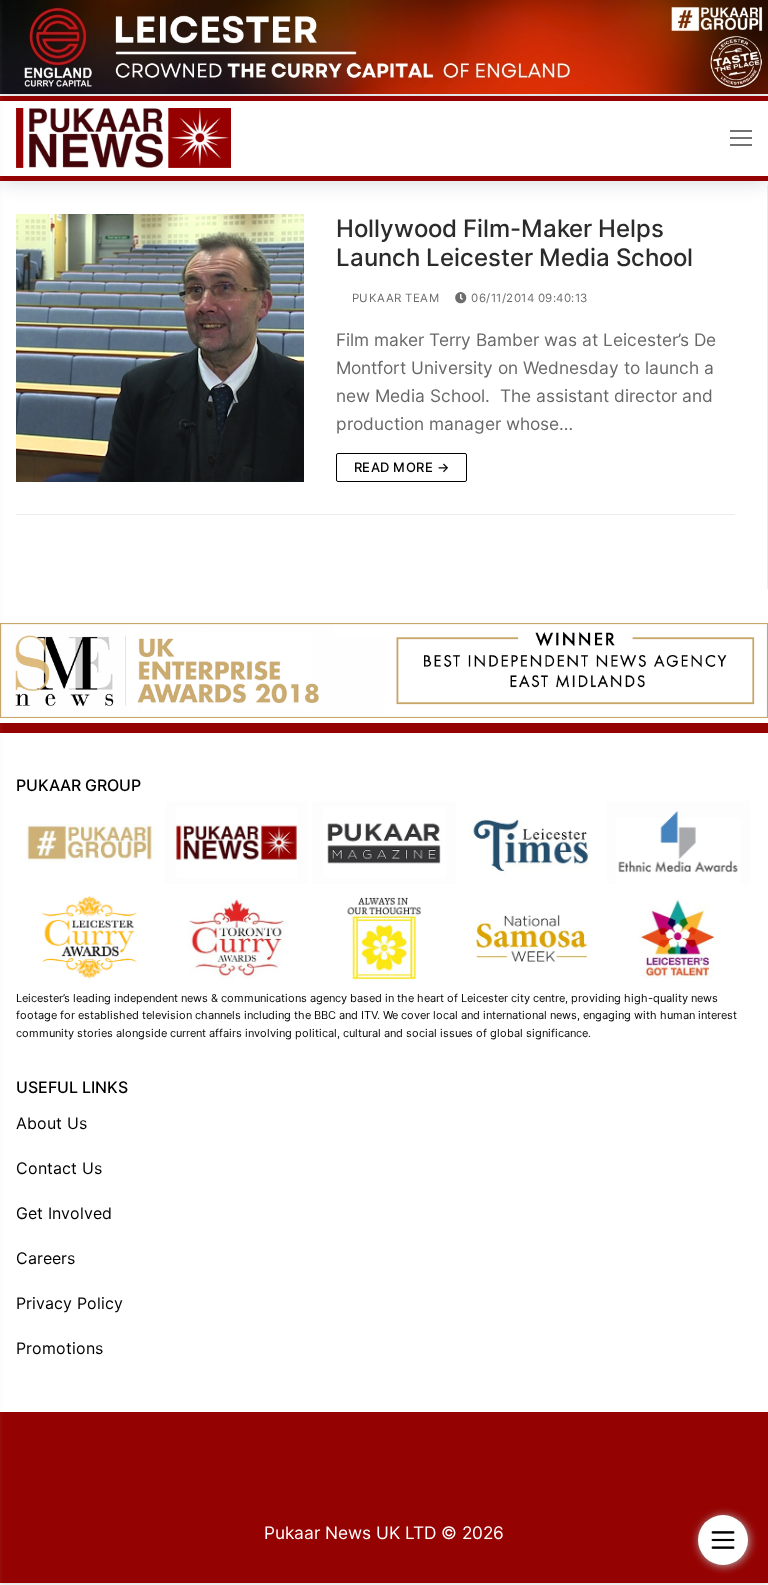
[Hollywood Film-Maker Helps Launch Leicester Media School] (160, 348)
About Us (51, 1123)
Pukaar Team (393, 298)
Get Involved (64, 1213)
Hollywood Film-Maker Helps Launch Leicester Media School (514, 243)
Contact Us (59, 1168)
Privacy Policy (69, 1303)
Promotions (59, 1348)
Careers (45, 1258)
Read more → (402, 467)
